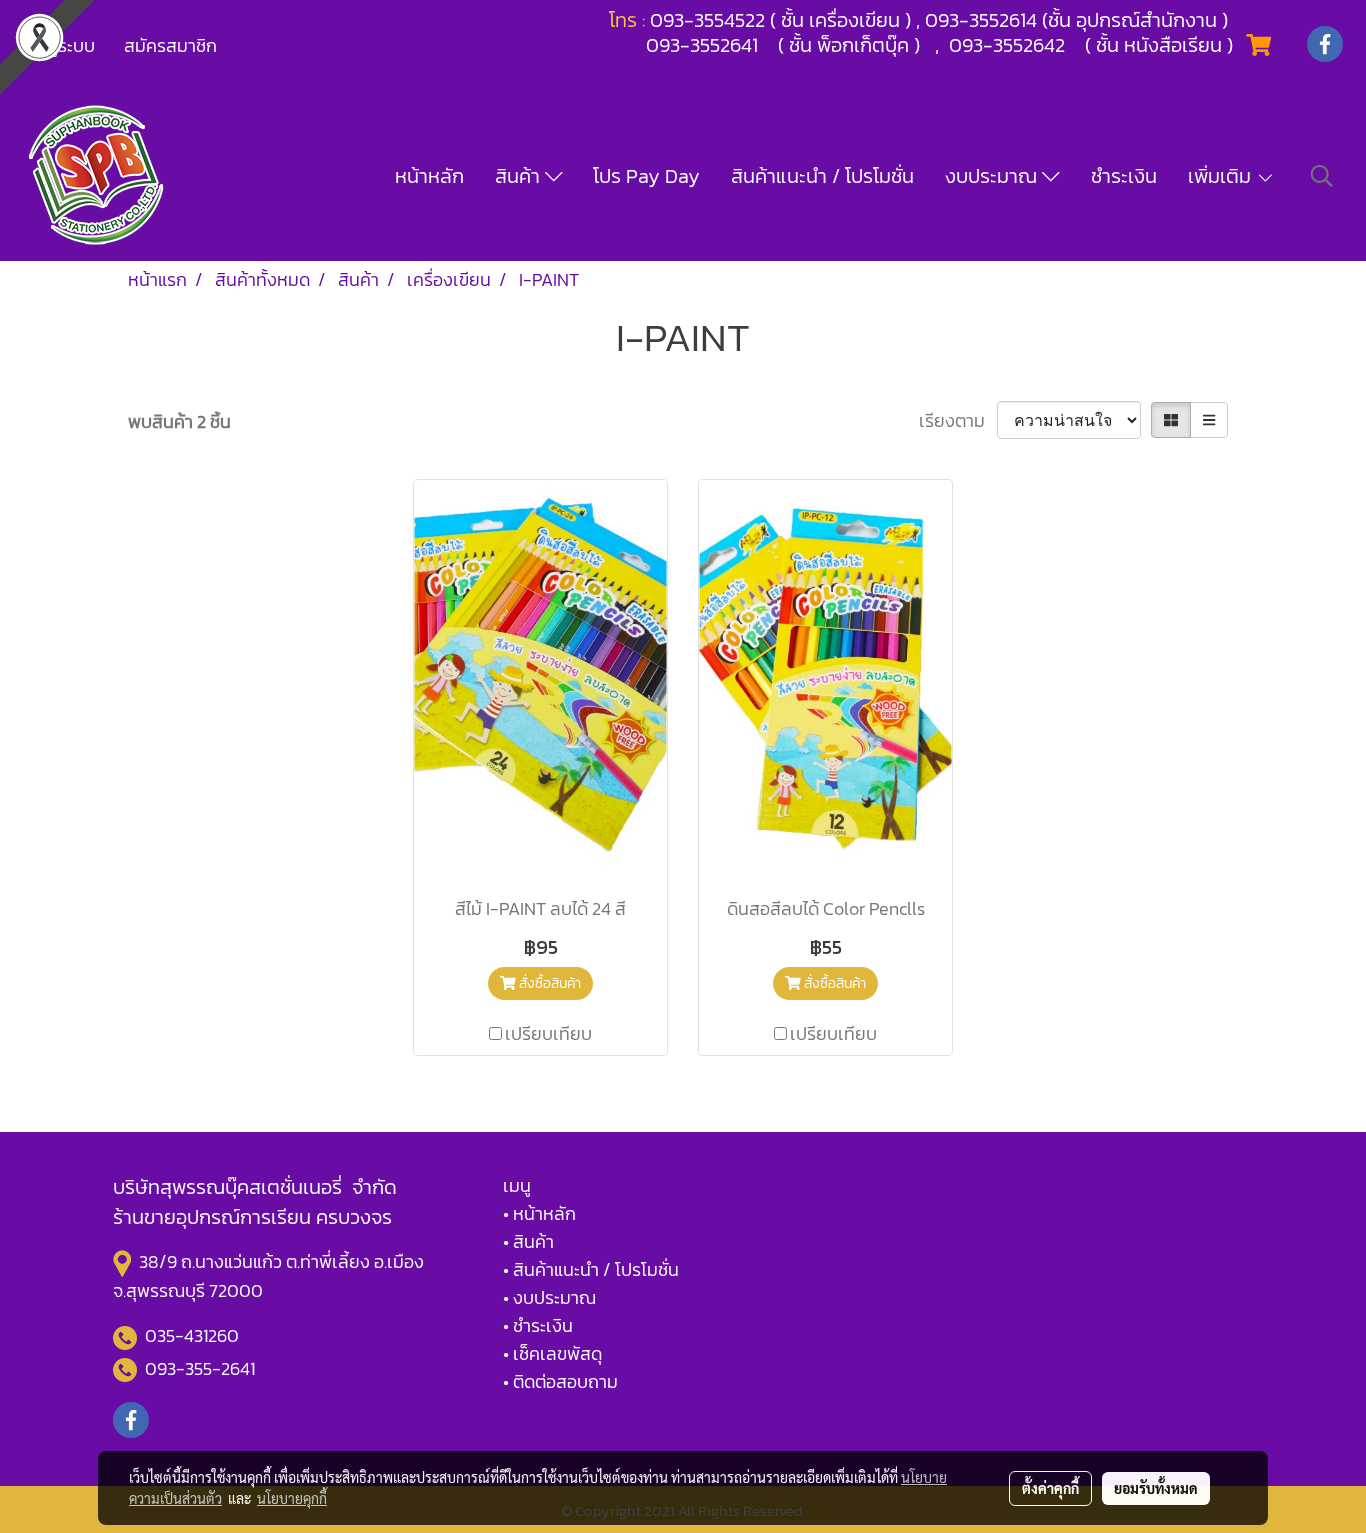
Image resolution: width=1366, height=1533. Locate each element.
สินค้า (520, 176)
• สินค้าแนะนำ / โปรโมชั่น (591, 1269)
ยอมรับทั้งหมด (1156, 1488)
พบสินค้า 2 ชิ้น (179, 421)
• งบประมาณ (549, 1297)
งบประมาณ (993, 176)
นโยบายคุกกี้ (292, 1498)
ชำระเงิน (1124, 176)
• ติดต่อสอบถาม (560, 1381)
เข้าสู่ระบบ (59, 45)
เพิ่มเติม (1222, 176)
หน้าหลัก (429, 176)
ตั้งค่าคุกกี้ (1050, 1488)
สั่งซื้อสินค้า (548, 983)
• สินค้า (528, 1241)
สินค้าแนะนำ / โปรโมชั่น (822, 176)
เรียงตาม (958, 420)
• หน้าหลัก (539, 1213)
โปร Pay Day (646, 176)
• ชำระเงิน (538, 1325)
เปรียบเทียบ (548, 1033)
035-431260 (194, 1335)
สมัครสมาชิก (170, 45)
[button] (1322, 176)
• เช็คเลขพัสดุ (552, 1353)
